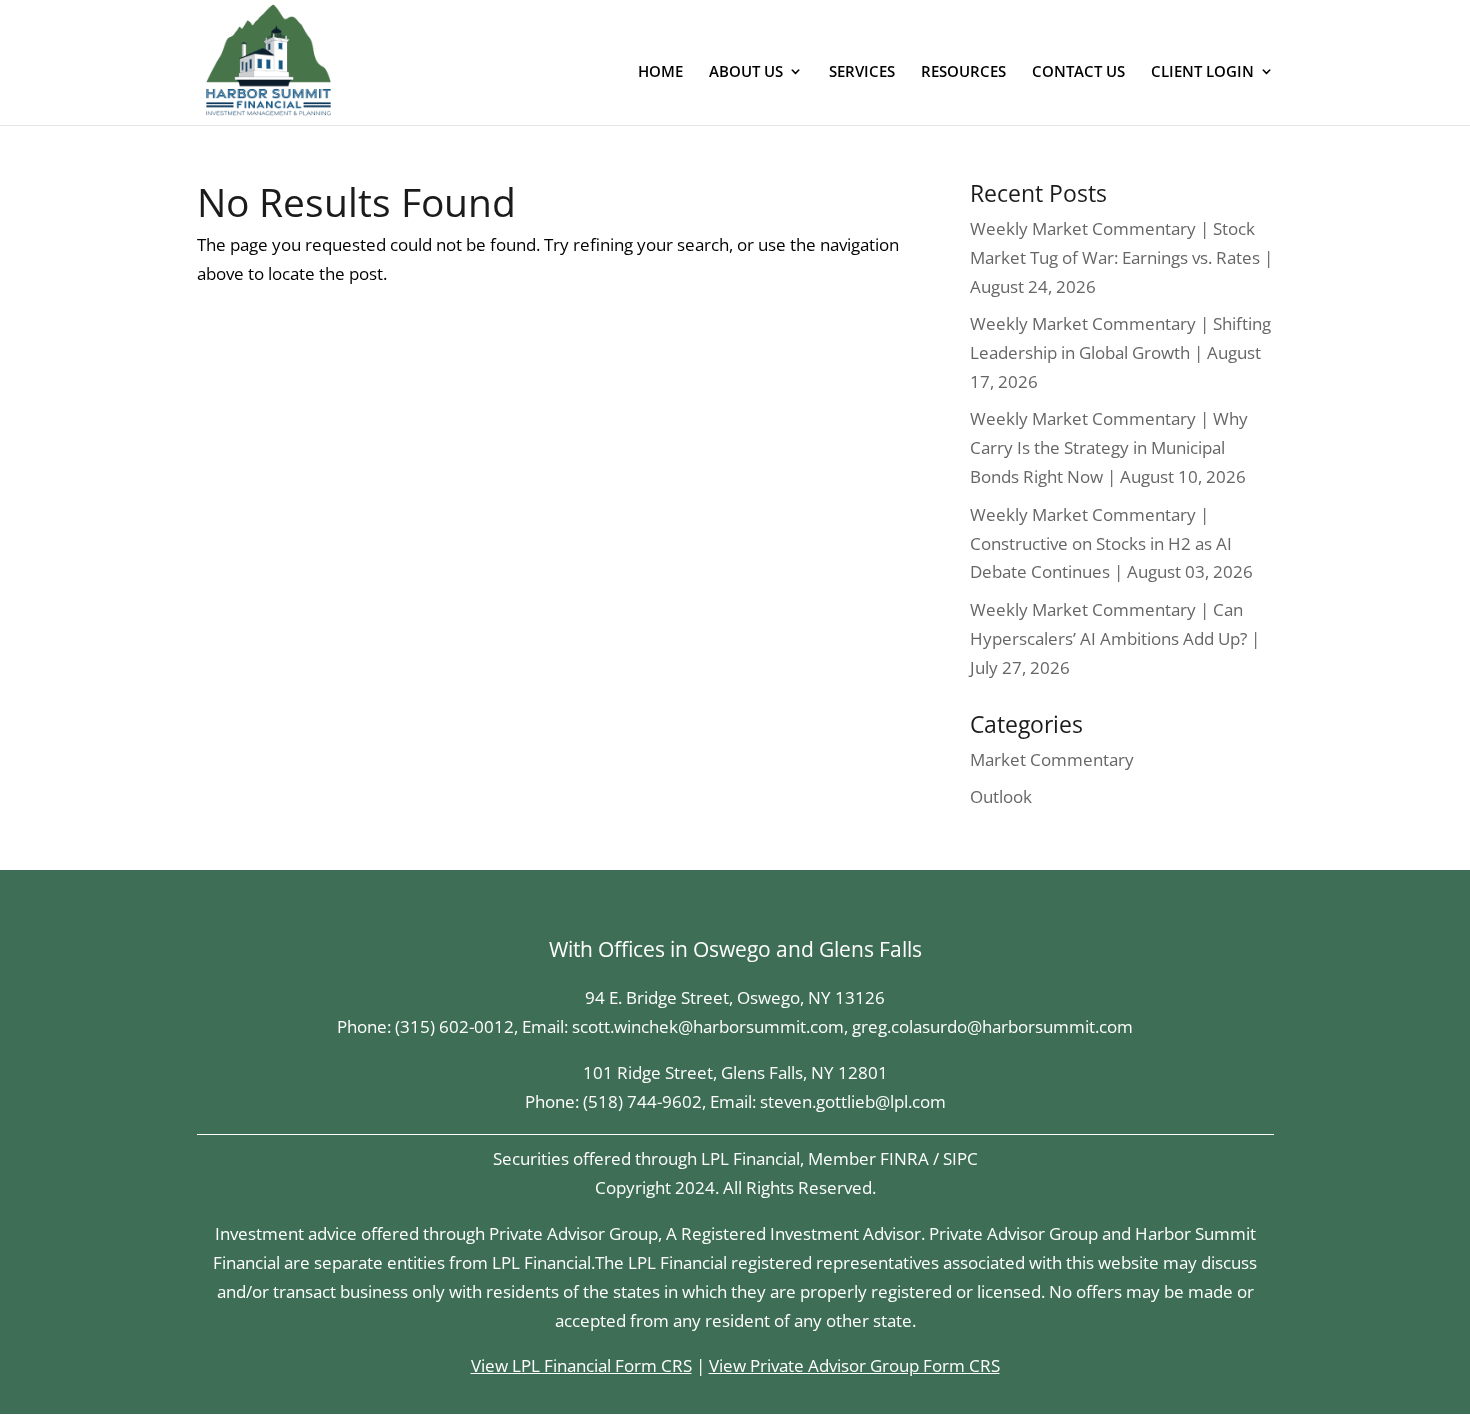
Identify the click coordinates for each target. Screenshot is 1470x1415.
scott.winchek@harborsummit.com (708, 1026)
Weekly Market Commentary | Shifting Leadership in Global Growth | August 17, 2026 (1120, 352)
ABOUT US (746, 72)
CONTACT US (1078, 72)
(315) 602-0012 (454, 1026)
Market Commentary (1052, 759)
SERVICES (862, 72)
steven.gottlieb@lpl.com (853, 1101)
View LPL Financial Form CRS (581, 1365)
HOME (660, 72)
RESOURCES (963, 72)
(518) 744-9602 (642, 1101)
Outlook (1001, 796)
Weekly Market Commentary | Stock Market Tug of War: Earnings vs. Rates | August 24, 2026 (1121, 257)
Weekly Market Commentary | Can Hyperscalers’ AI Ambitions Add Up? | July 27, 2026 (1115, 638)
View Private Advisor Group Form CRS (854, 1365)
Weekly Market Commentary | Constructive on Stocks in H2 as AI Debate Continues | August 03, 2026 (1111, 543)
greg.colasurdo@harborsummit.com (992, 1026)
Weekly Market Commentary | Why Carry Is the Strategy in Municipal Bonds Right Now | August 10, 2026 (1109, 447)
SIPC (960, 1158)
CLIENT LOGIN (1202, 72)
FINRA (904, 1158)
